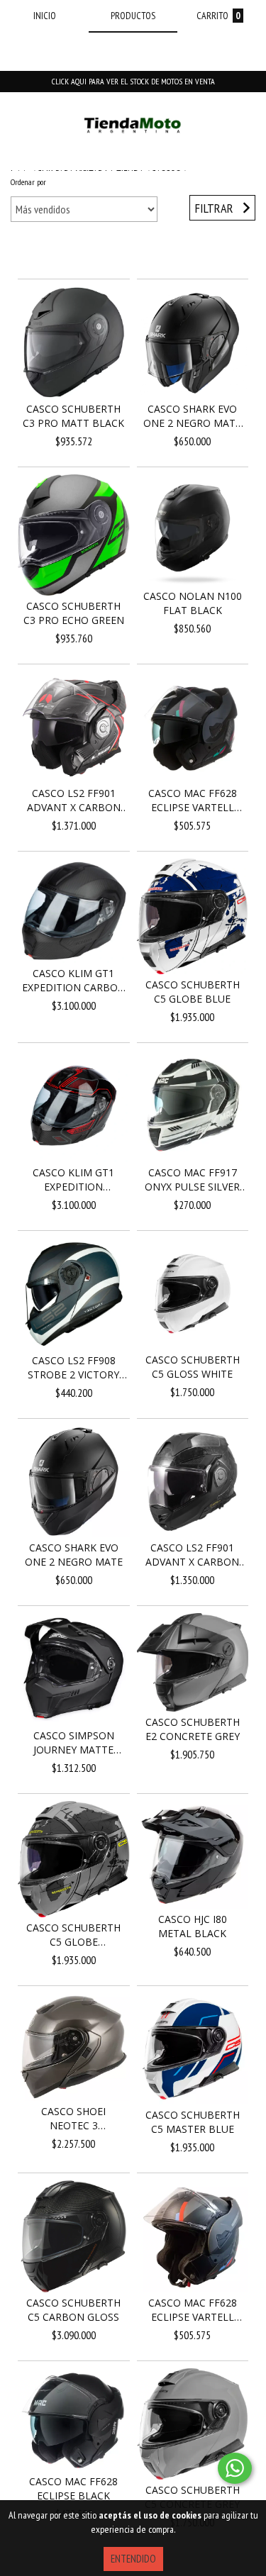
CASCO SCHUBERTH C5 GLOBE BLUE (193, 992)
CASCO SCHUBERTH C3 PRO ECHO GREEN (74, 613)
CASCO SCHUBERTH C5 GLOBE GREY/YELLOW (73, 1935)
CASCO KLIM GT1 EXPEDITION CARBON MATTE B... (74, 981)
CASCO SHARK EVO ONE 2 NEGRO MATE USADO (192, 416)
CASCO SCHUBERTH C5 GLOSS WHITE (193, 1367)
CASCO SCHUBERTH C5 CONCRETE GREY (192, 2497)
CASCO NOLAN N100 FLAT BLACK (193, 603)
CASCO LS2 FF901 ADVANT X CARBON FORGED (192, 1555)
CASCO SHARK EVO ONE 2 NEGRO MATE (74, 1555)
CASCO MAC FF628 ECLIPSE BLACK (73, 2488)
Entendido (133, 2559)
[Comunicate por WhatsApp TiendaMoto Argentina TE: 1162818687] (235, 2468)
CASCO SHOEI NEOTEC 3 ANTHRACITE (73, 2119)
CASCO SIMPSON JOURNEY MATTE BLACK (74, 1743)
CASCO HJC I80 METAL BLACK (193, 1926)
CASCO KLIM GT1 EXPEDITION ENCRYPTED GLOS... (74, 1180)
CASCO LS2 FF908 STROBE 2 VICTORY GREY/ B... (73, 1368)
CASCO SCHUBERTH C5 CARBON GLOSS (73, 2310)
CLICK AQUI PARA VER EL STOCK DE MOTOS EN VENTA (133, 81)
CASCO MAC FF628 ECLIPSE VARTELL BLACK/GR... (193, 801)
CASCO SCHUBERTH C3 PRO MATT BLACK (73, 416)
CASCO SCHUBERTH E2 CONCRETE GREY (193, 1729)
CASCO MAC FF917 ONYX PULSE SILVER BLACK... (192, 1180)
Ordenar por (28, 182)
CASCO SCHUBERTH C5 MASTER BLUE (193, 2122)
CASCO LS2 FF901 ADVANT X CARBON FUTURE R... (74, 801)
